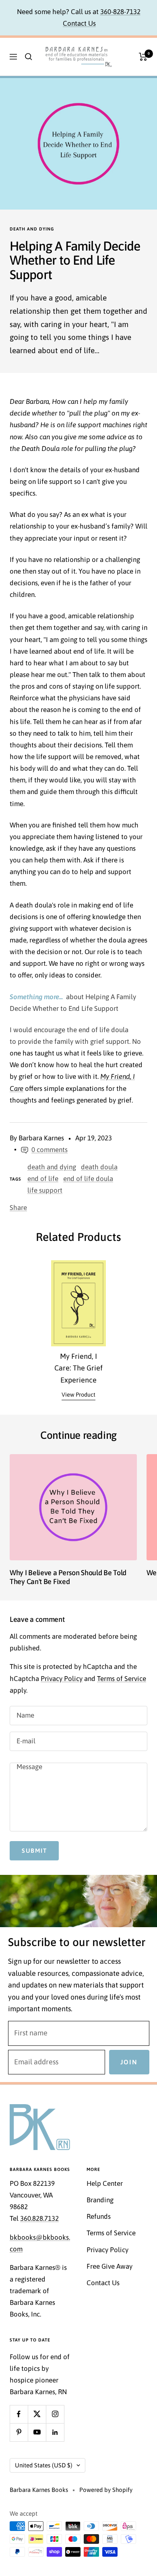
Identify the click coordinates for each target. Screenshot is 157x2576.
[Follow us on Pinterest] (19, 2432)
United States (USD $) (44, 2465)
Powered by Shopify (106, 2490)
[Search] (29, 57)
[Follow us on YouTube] (37, 2432)
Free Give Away (109, 2266)
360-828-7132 (120, 12)
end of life (43, 1179)
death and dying (32, 229)
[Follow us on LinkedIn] (55, 2432)
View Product (78, 1395)
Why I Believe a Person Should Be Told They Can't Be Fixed (68, 1577)
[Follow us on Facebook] (19, 2414)
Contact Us (79, 23)
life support (45, 1190)
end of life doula (88, 1179)
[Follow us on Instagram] (55, 2414)
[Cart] (143, 57)
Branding (100, 2200)
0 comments (50, 1150)
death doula (99, 1167)
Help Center (105, 2183)
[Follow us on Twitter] (37, 2414)
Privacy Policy (62, 1679)
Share (18, 1208)
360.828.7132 (39, 2218)
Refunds (99, 2216)
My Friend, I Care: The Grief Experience (78, 1368)
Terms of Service (122, 1679)
